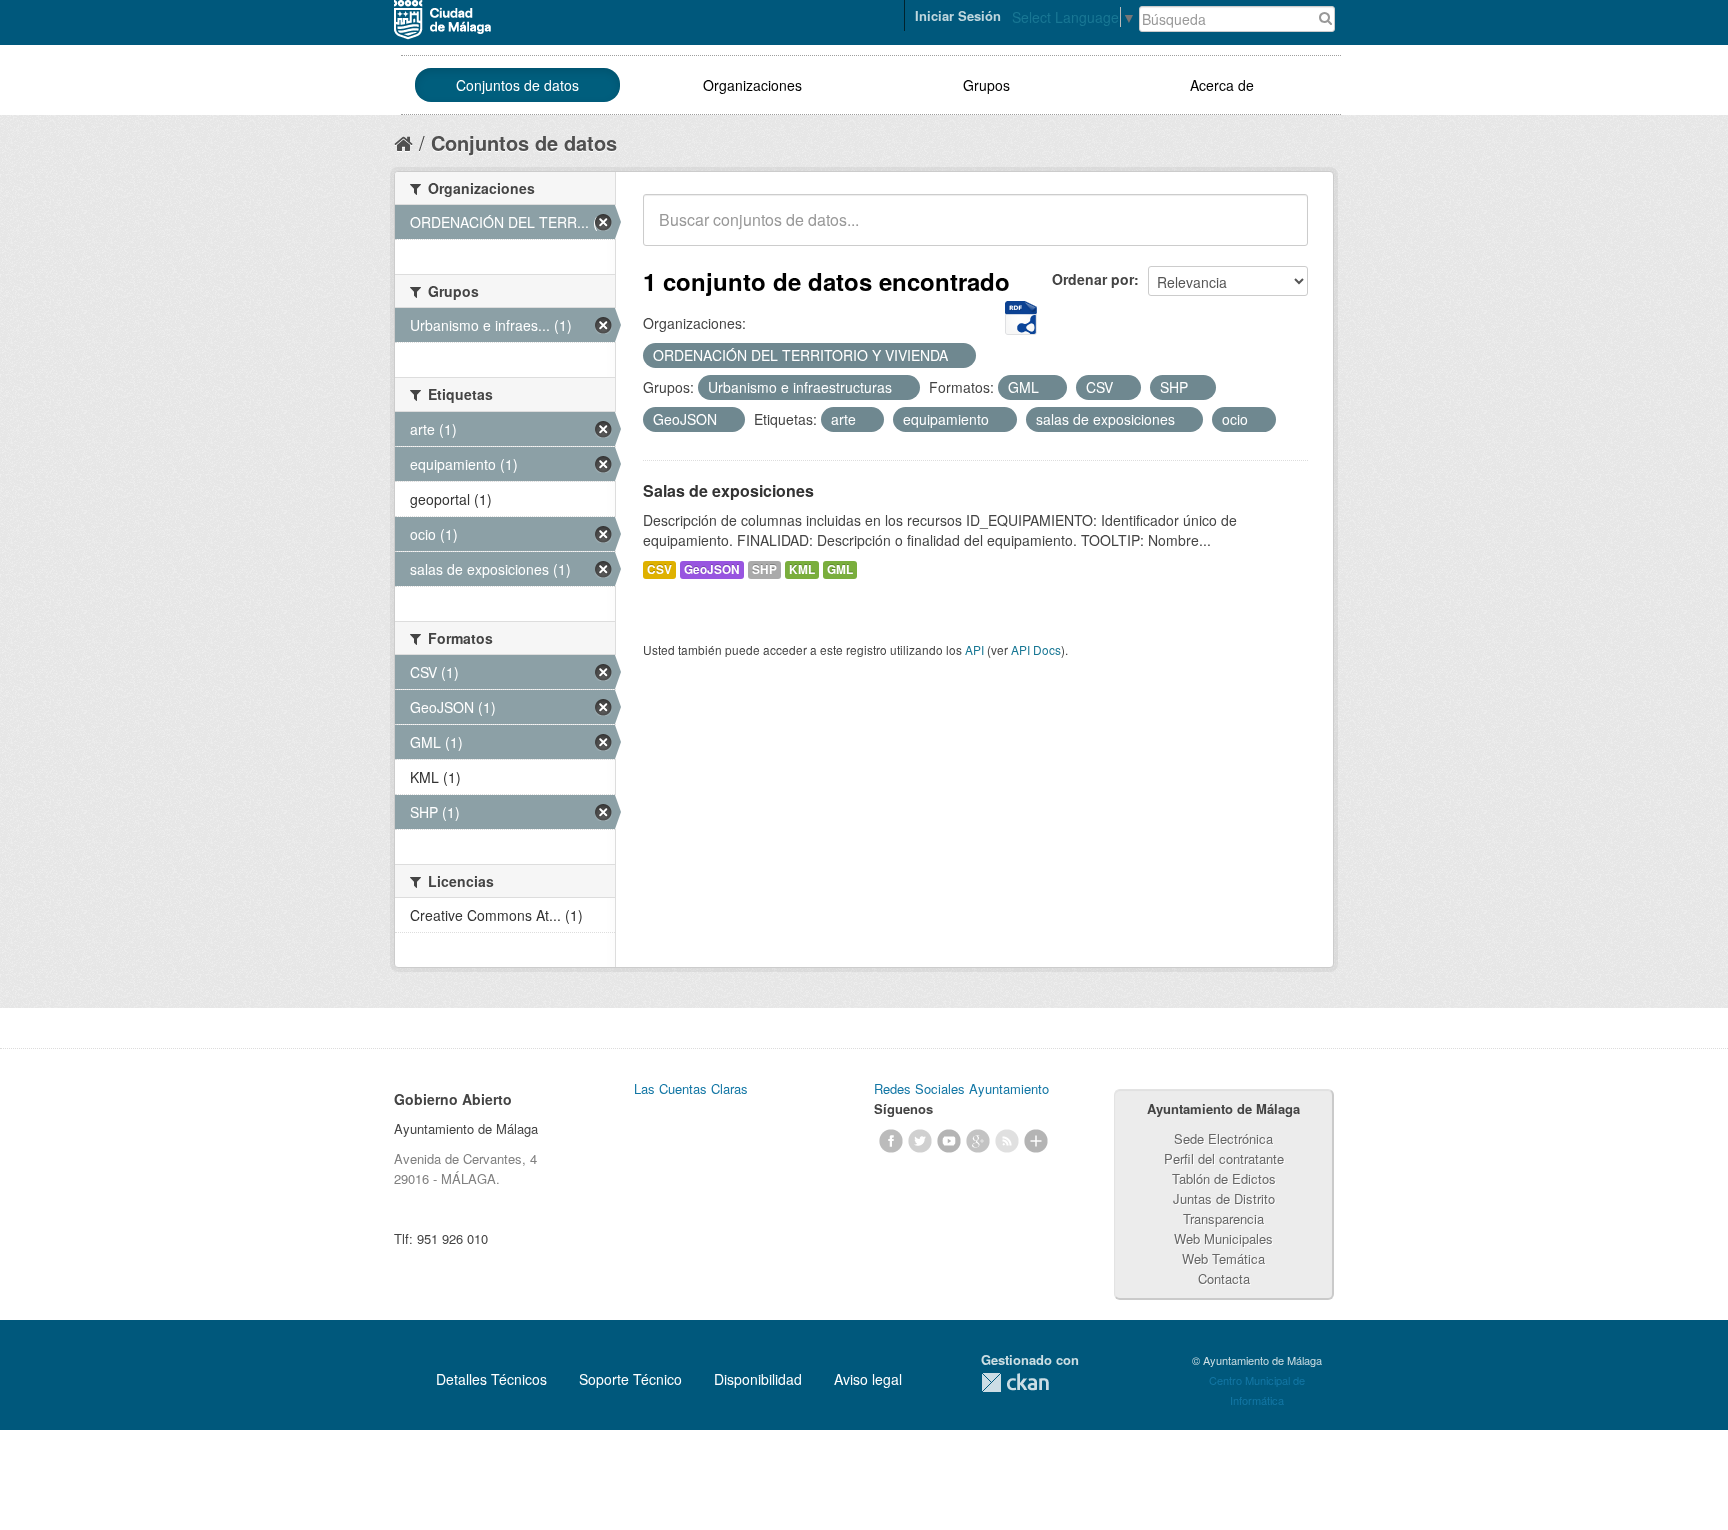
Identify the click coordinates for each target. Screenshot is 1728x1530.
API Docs (1036, 649)
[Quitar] (959, 356)
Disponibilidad (758, 1379)
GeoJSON (712, 569)
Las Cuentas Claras (691, 1088)
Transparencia (1223, 1218)
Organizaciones (752, 85)
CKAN (1015, 1382)
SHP (764, 569)
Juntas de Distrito (1224, 1198)
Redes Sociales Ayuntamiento (961, 1088)
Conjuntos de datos (517, 85)
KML (802, 569)
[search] (1279, 231)
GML (840, 569)
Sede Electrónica (1223, 1138)
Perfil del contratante (1224, 1158)
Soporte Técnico (630, 1379)
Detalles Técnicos (491, 1379)
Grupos (986, 85)
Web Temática (1223, 1258)
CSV (659, 569)
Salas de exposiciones (728, 490)
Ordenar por (1093, 279)
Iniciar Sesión (958, 15)
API (974, 649)
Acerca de (1222, 85)
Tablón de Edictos (1224, 1178)
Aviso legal (868, 1379)
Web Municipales (1223, 1238)
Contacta (1224, 1278)
